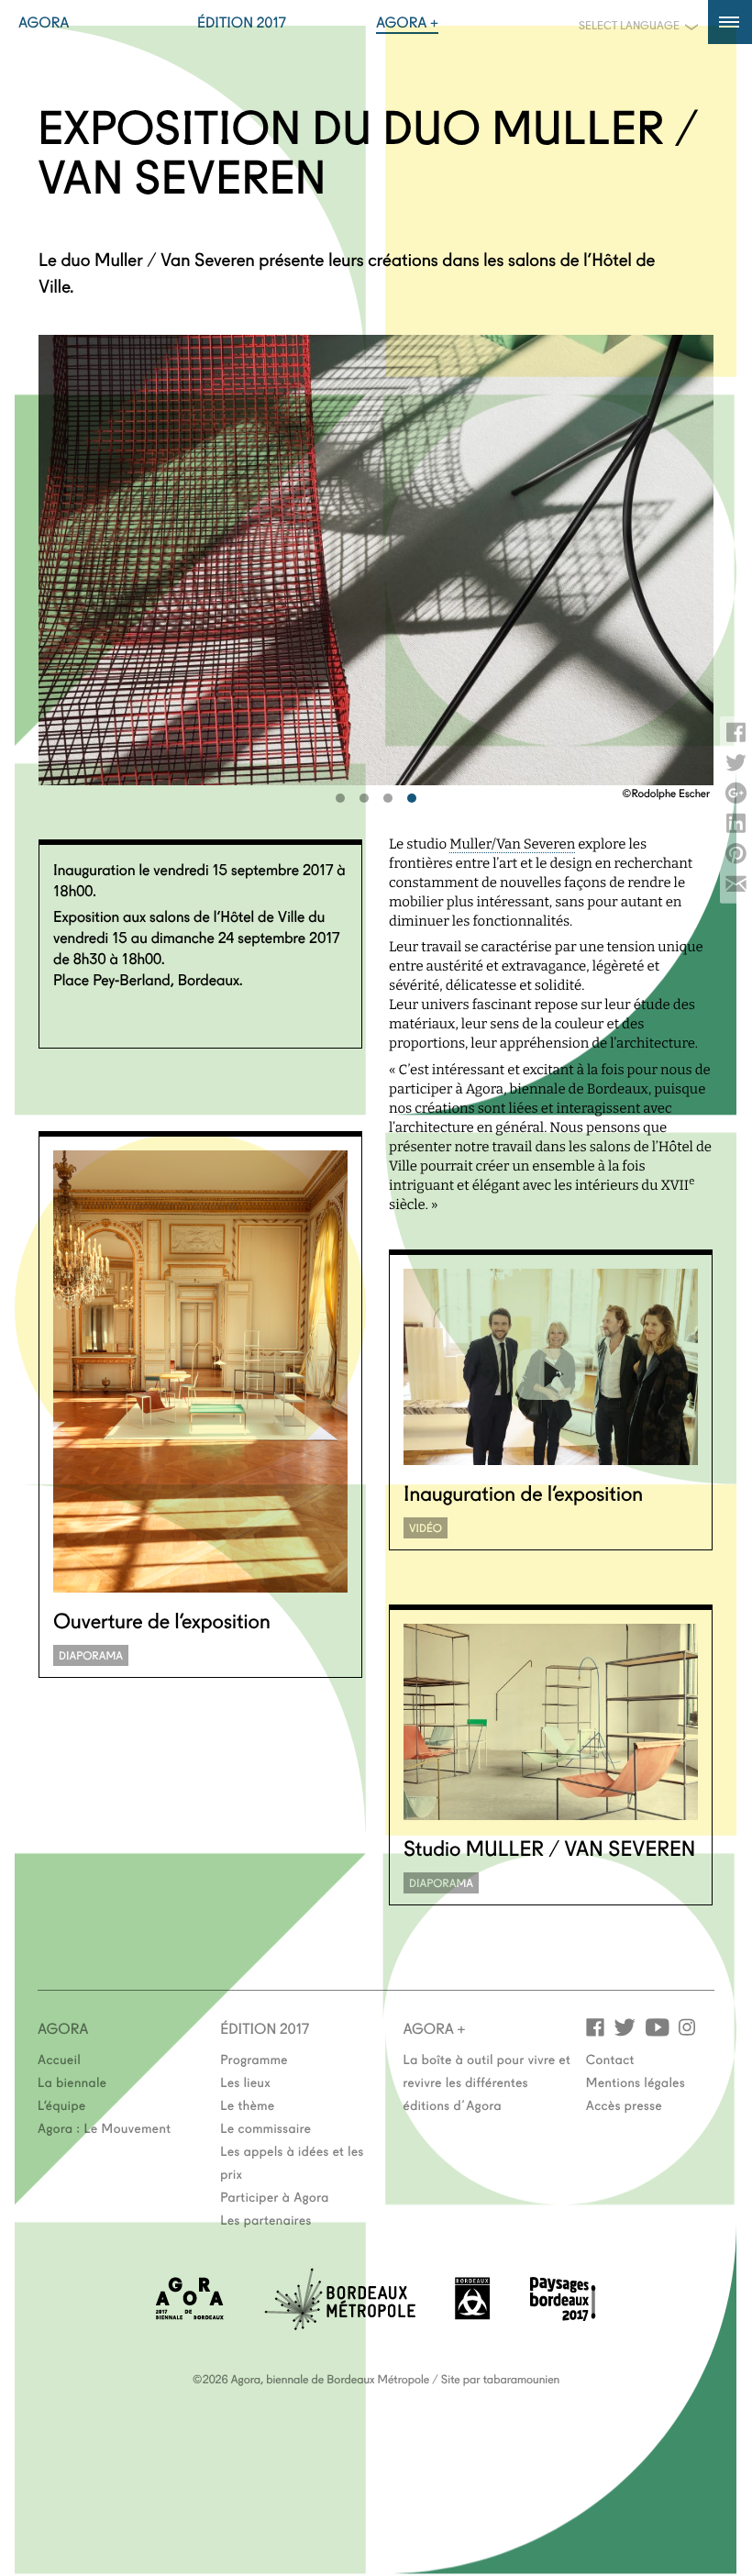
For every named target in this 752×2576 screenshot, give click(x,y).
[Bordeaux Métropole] (340, 2324)
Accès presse (624, 2104)
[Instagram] (687, 2026)
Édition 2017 (242, 22)
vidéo (426, 1528)
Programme (254, 2059)
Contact (610, 2059)
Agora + (407, 22)
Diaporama (91, 1655)
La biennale (72, 2082)
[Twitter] (625, 2026)
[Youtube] (657, 2026)
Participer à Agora (275, 2196)
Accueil (59, 2059)
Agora (44, 22)
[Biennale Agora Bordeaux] (190, 2314)
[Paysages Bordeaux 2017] (563, 2315)
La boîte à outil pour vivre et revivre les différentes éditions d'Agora (487, 2082)
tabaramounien (521, 2379)
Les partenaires (266, 2219)
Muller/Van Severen (512, 844)
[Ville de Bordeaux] (472, 2314)
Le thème (247, 2104)
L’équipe (62, 2104)
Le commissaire (265, 2127)
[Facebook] (595, 2026)
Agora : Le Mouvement (105, 2127)
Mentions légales (636, 2082)
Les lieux (245, 2082)
